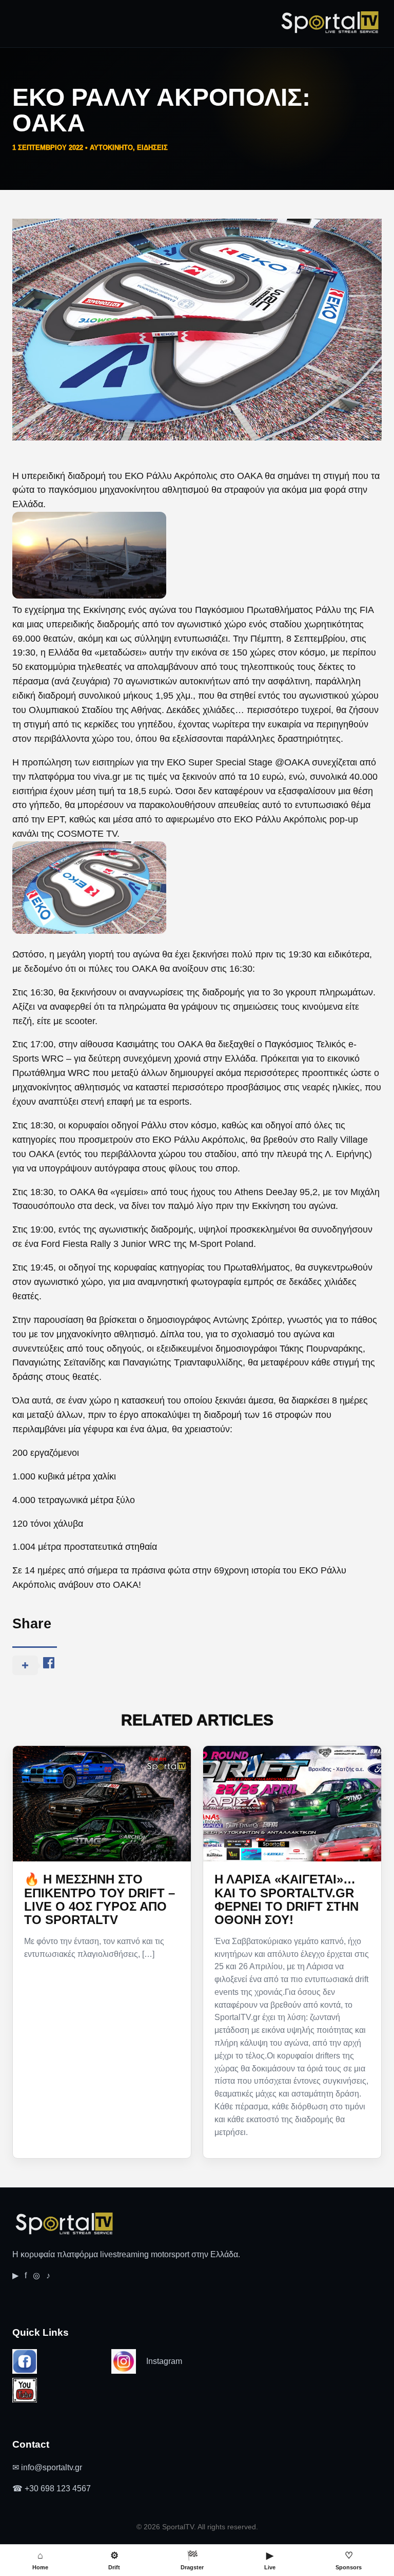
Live (270, 2560)
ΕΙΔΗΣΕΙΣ (152, 148)
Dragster (192, 2560)
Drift (114, 2560)
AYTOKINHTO (111, 148)
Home (40, 2560)
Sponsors (349, 2560)
